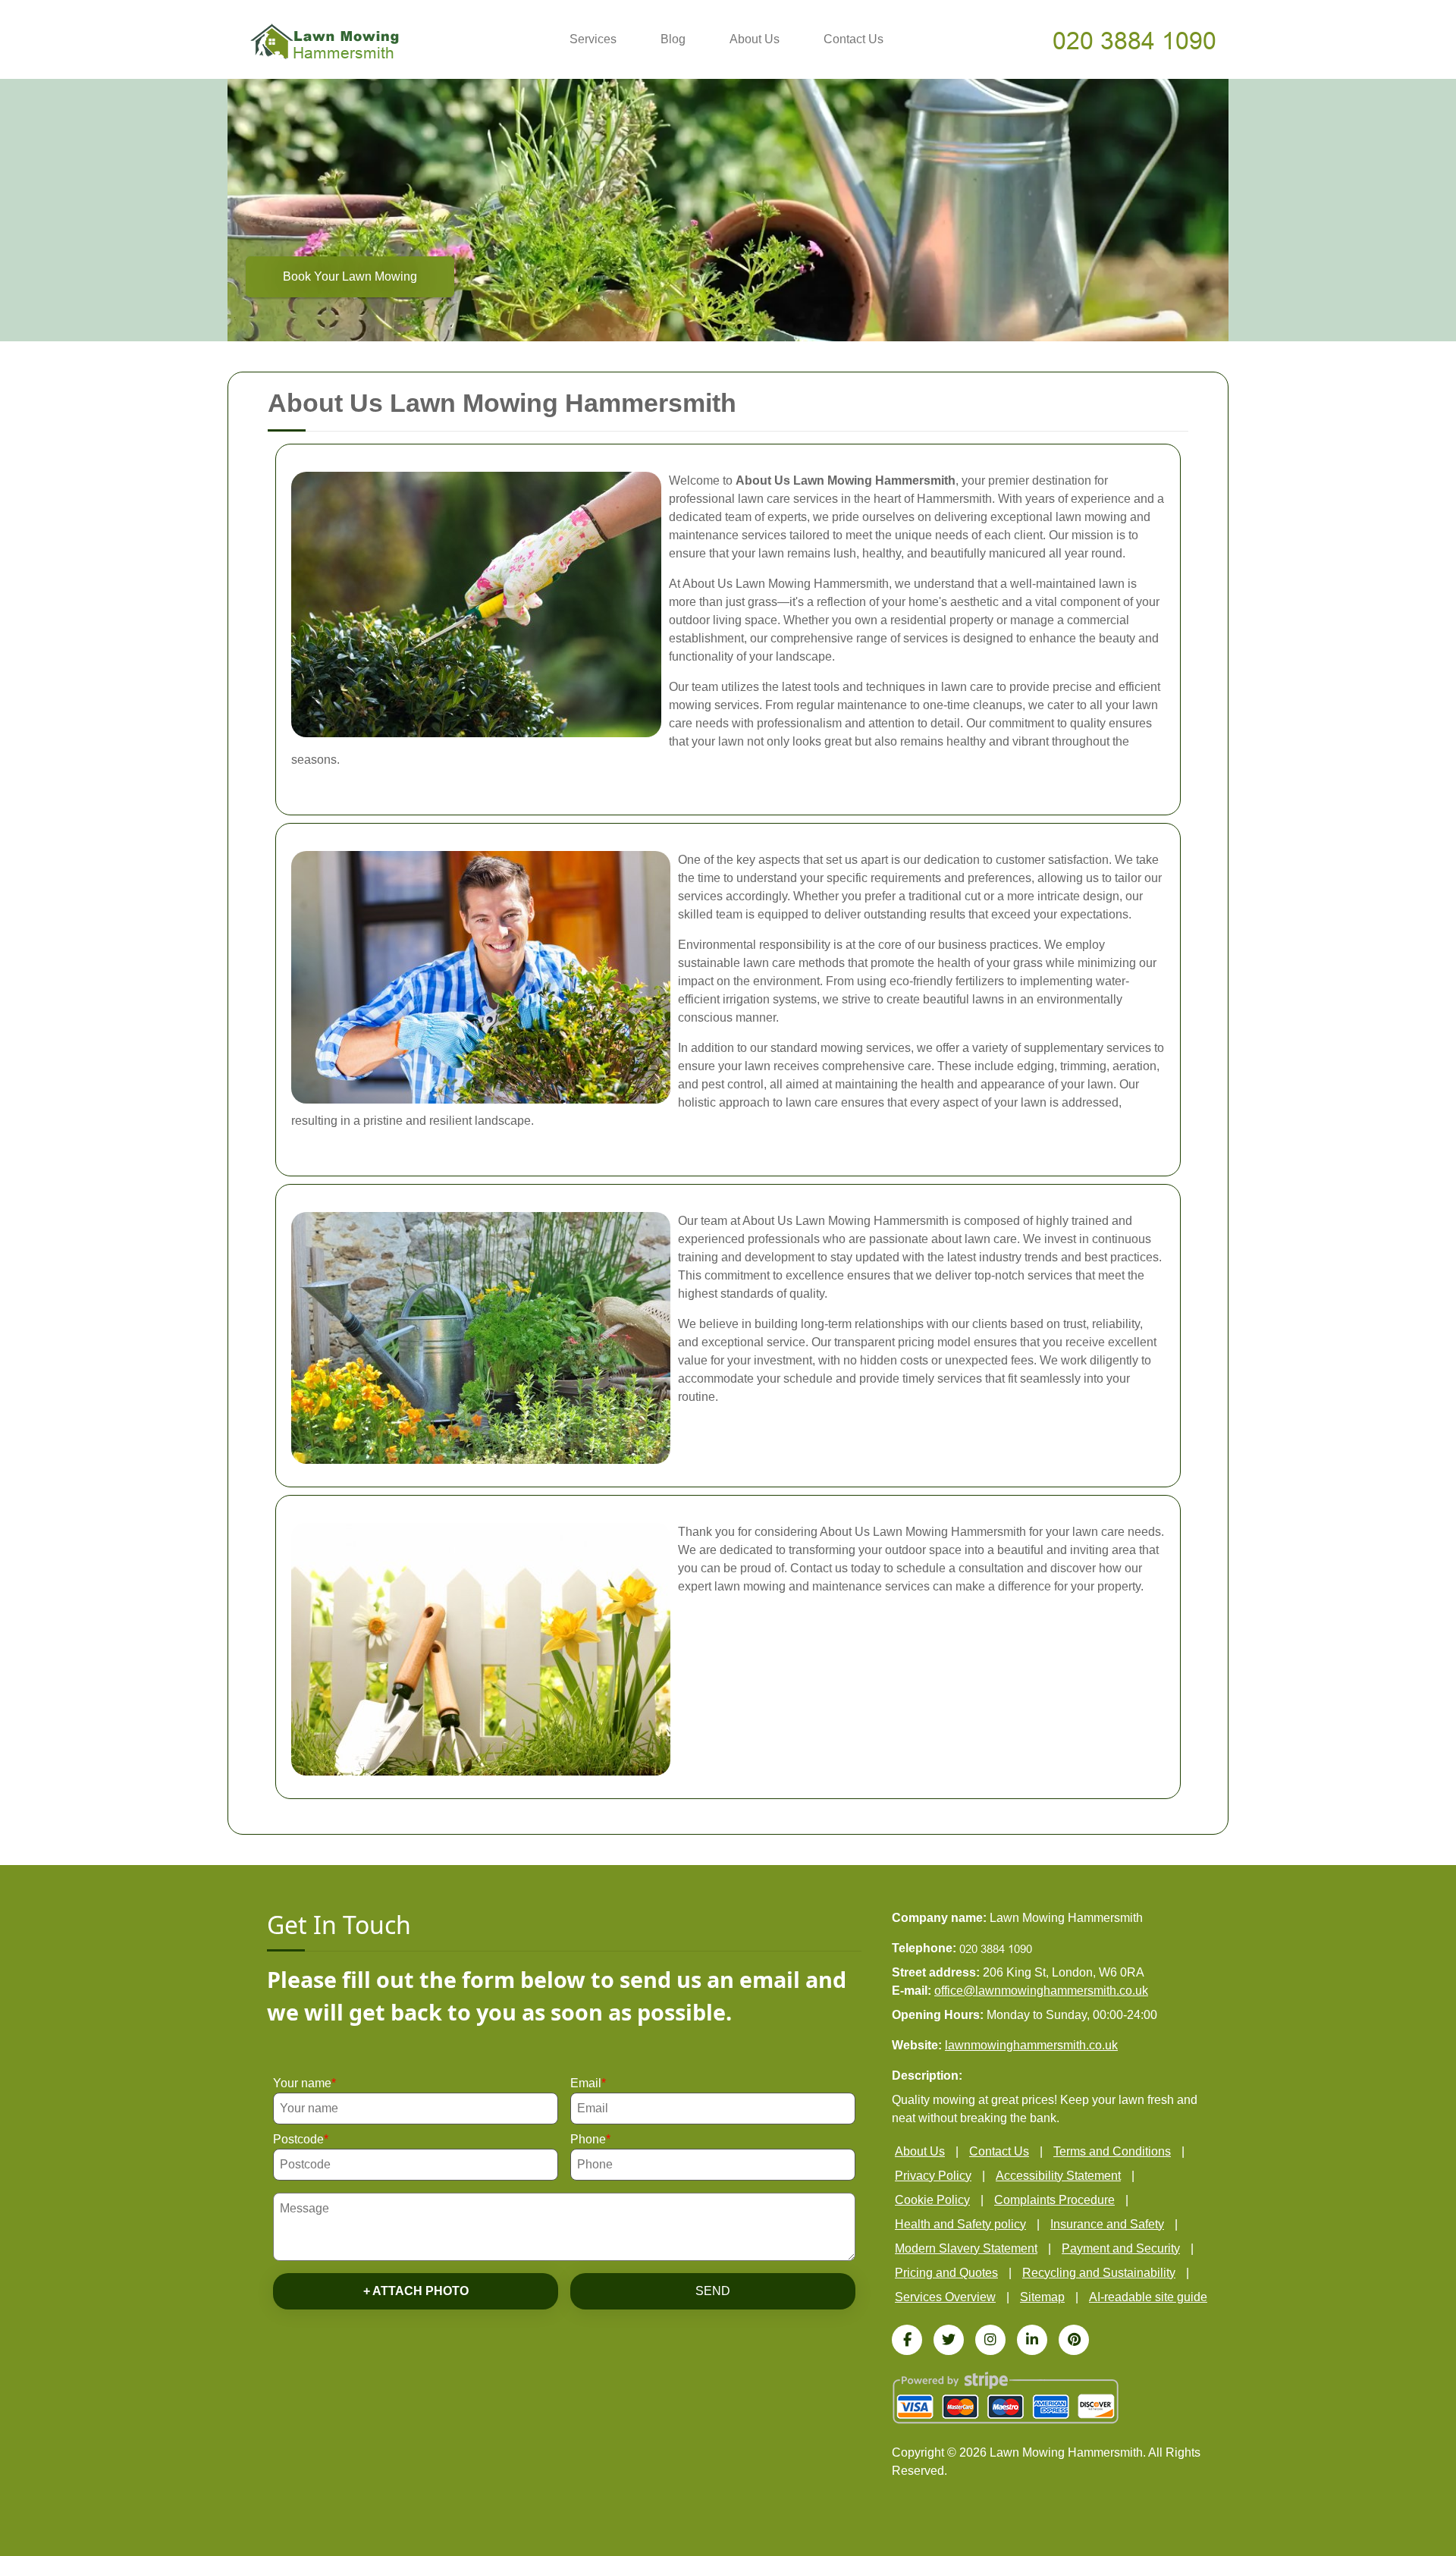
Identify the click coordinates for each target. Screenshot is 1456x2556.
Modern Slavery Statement (966, 2248)
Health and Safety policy (960, 2224)
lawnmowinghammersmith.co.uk (1031, 2045)
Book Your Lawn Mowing (350, 276)
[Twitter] (949, 2340)
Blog (673, 39)
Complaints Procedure (1054, 2200)
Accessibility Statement (1058, 2176)
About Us (755, 39)
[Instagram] (990, 2340)
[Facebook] (907, 2340)
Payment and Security (1121, 2248)
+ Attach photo (416, 2291)
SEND (713, 2291)
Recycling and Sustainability (1099, 2273)
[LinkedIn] (1032, 2340)
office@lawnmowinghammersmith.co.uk (1041, 1991)
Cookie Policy (932, 2200)
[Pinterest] (1074, 2340)
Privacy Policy (933, 2176)
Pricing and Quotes (946, 2273)
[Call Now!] (1136, 40)
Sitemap (1042, 2297)
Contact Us (854, 39)
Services (593, 39)
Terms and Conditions (1112, 2151)
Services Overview (945, 2297)
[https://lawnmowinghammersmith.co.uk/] (325, 41)
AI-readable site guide (1148, 2297)
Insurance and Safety (1107, 2224)
